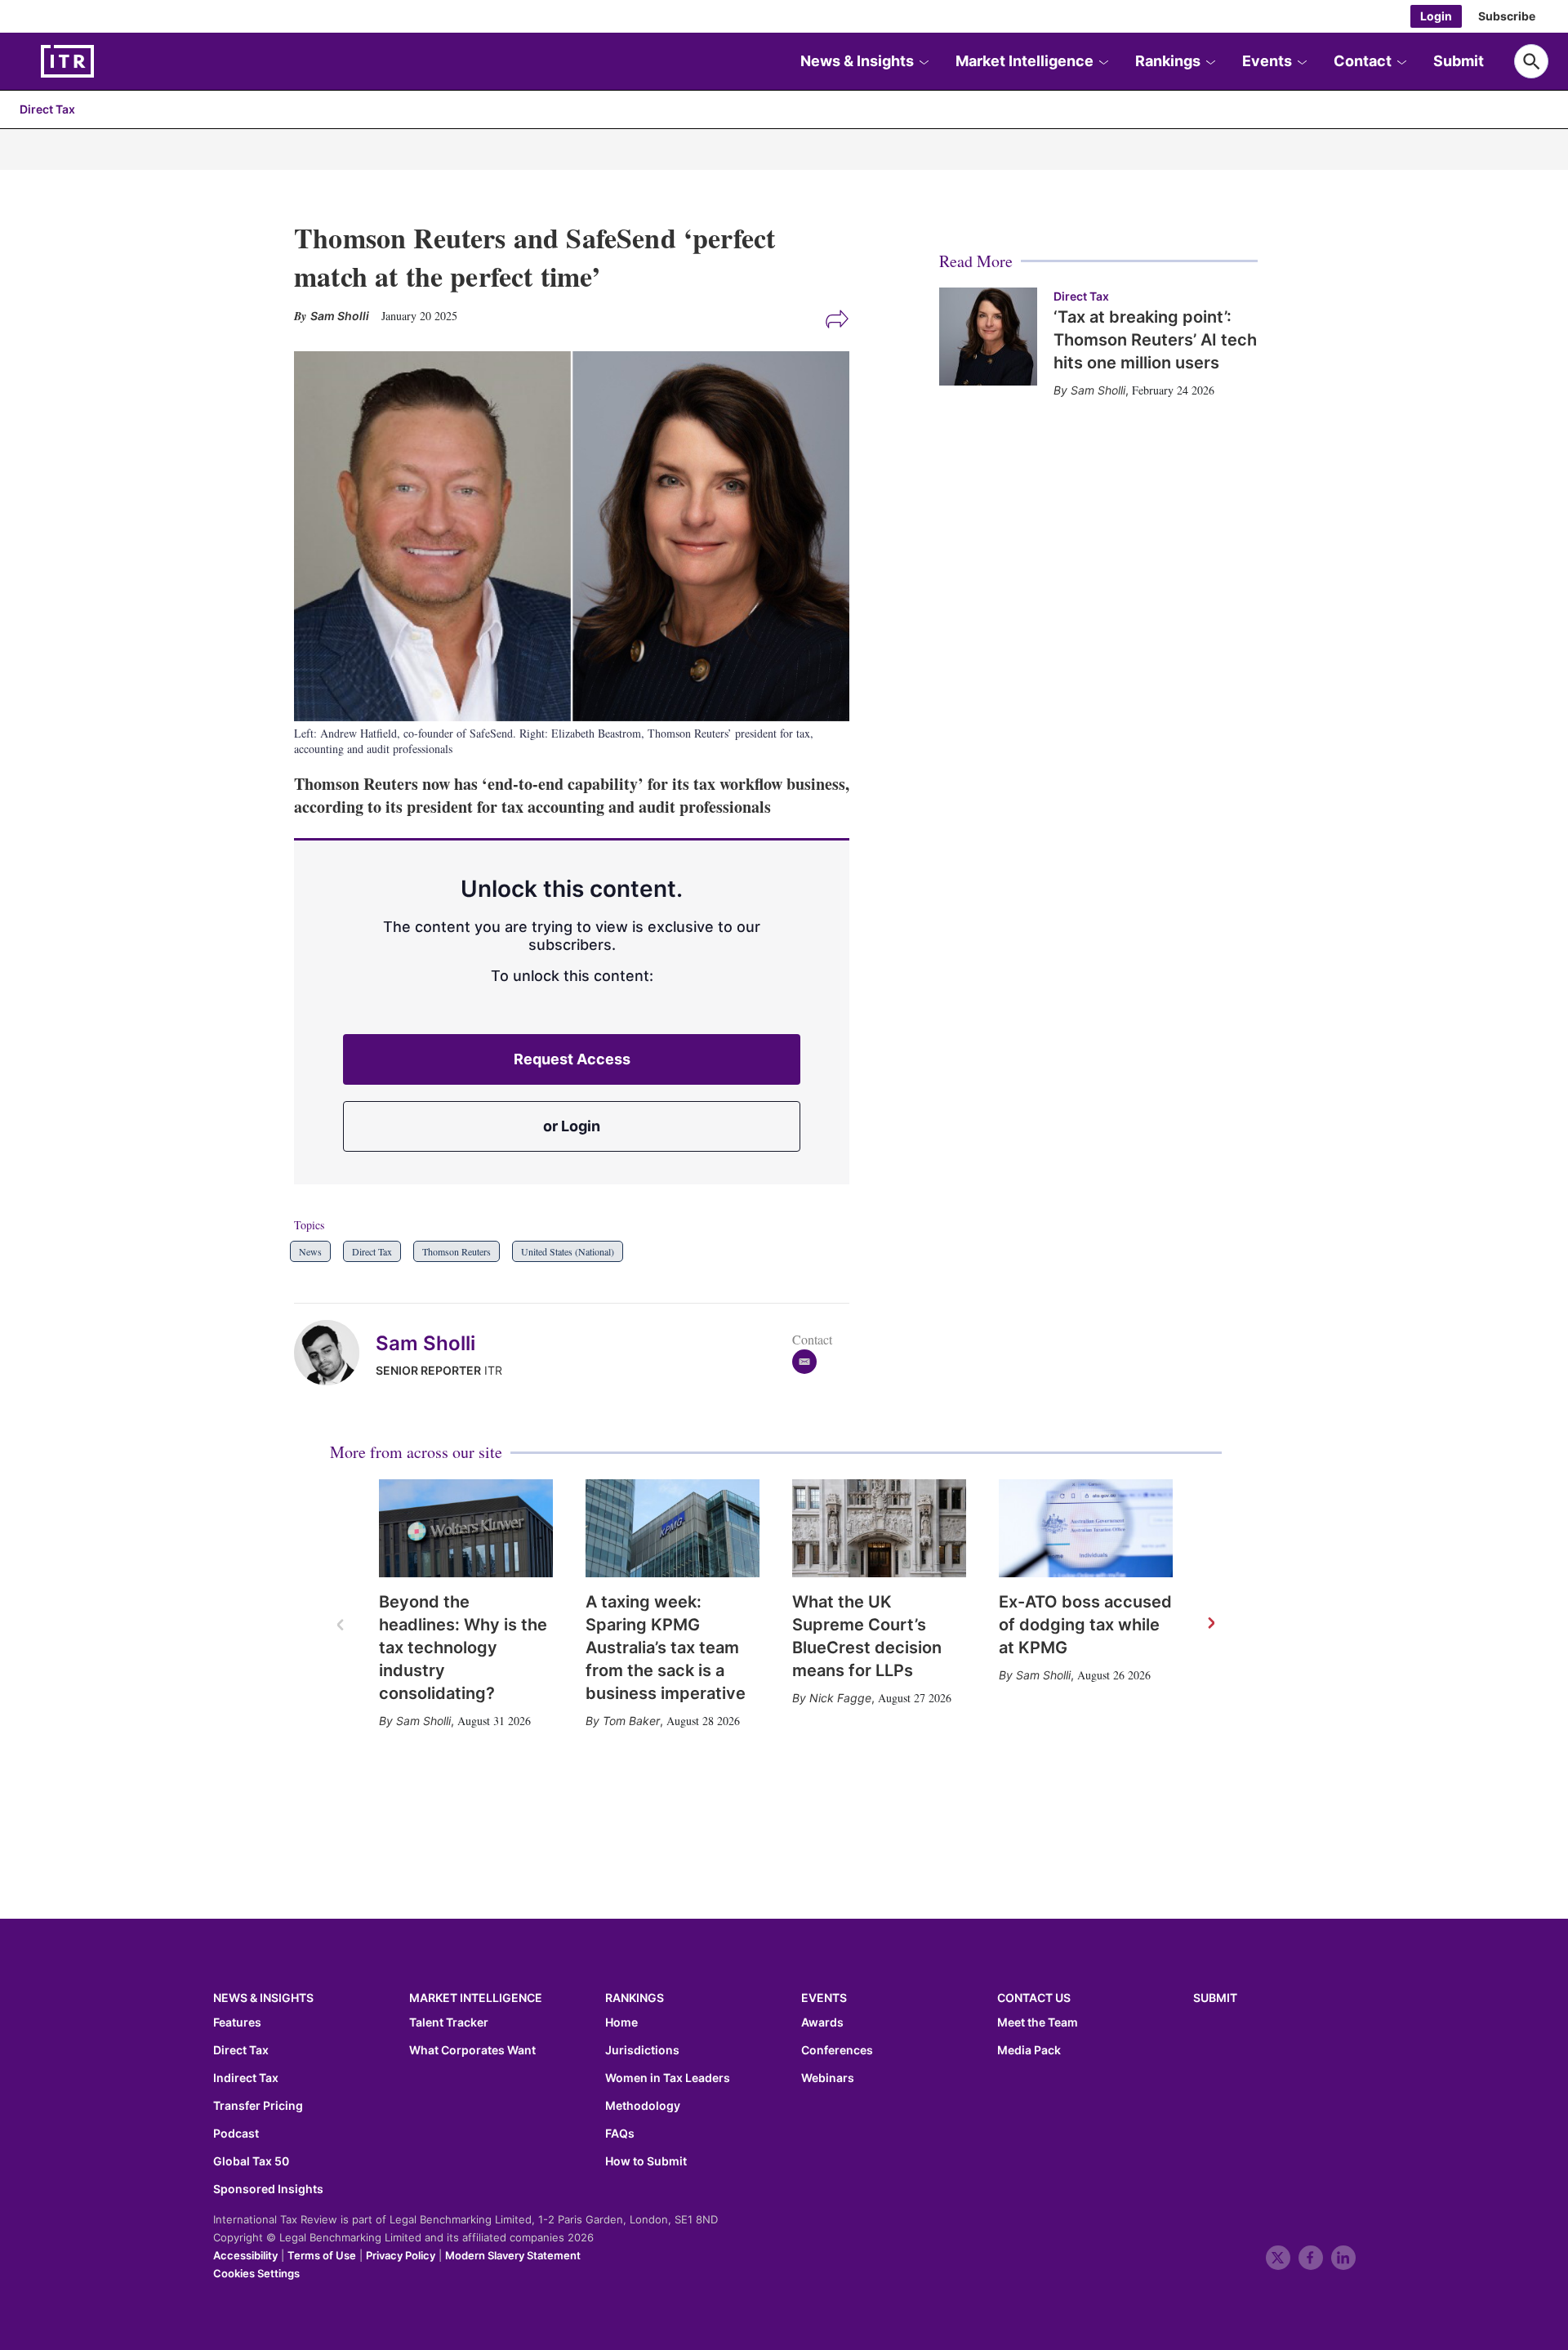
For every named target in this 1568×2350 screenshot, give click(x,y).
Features (237, 2022)
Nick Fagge (840, 1698)
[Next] (1210, 1624)
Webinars (828, 2078)
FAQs (620, 2134)
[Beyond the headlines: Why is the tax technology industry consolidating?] (466, 1528)
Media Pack (1029, 2050)
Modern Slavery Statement (513, 2255)
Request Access (572, 1059)
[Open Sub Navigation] (924, 61)
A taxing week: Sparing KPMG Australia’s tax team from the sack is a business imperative (666, 1648)
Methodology (643, 2106)
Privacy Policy (401, 2255)
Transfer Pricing (258, 2106)
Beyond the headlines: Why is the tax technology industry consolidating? (463, 1648)
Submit (1459, 61)
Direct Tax (47, 109)
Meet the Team (1038, 2022)
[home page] (106, 61)
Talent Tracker (449, 2022)
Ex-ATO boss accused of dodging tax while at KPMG (1085, 1625)
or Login (572, 1126)
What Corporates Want (472, 2050)
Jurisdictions (642, 2050)
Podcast (236, 2134)
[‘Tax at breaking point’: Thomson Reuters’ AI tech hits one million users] (988, 337)
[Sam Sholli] (335, 1353)
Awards (822, 2022)
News (310, 1251)
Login (1436, 16)
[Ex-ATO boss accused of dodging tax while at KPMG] (1086, 1528)
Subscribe (1507, 16)
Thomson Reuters (457, 1251)
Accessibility (245, 2255)
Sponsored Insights (268, 2189)
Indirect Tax (246, 2078)
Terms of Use (322, 2255)
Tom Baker (631, 1721)
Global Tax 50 (251, 2161)
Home (621, 2022)
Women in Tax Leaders (668, 2078)
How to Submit (646, 2161)
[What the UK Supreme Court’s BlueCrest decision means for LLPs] (879, 1528)
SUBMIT (1215, 1998)
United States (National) (568, 1251)
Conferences (837, 2050)
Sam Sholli (425, 1343)
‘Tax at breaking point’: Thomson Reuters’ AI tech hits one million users (1155, 340)
